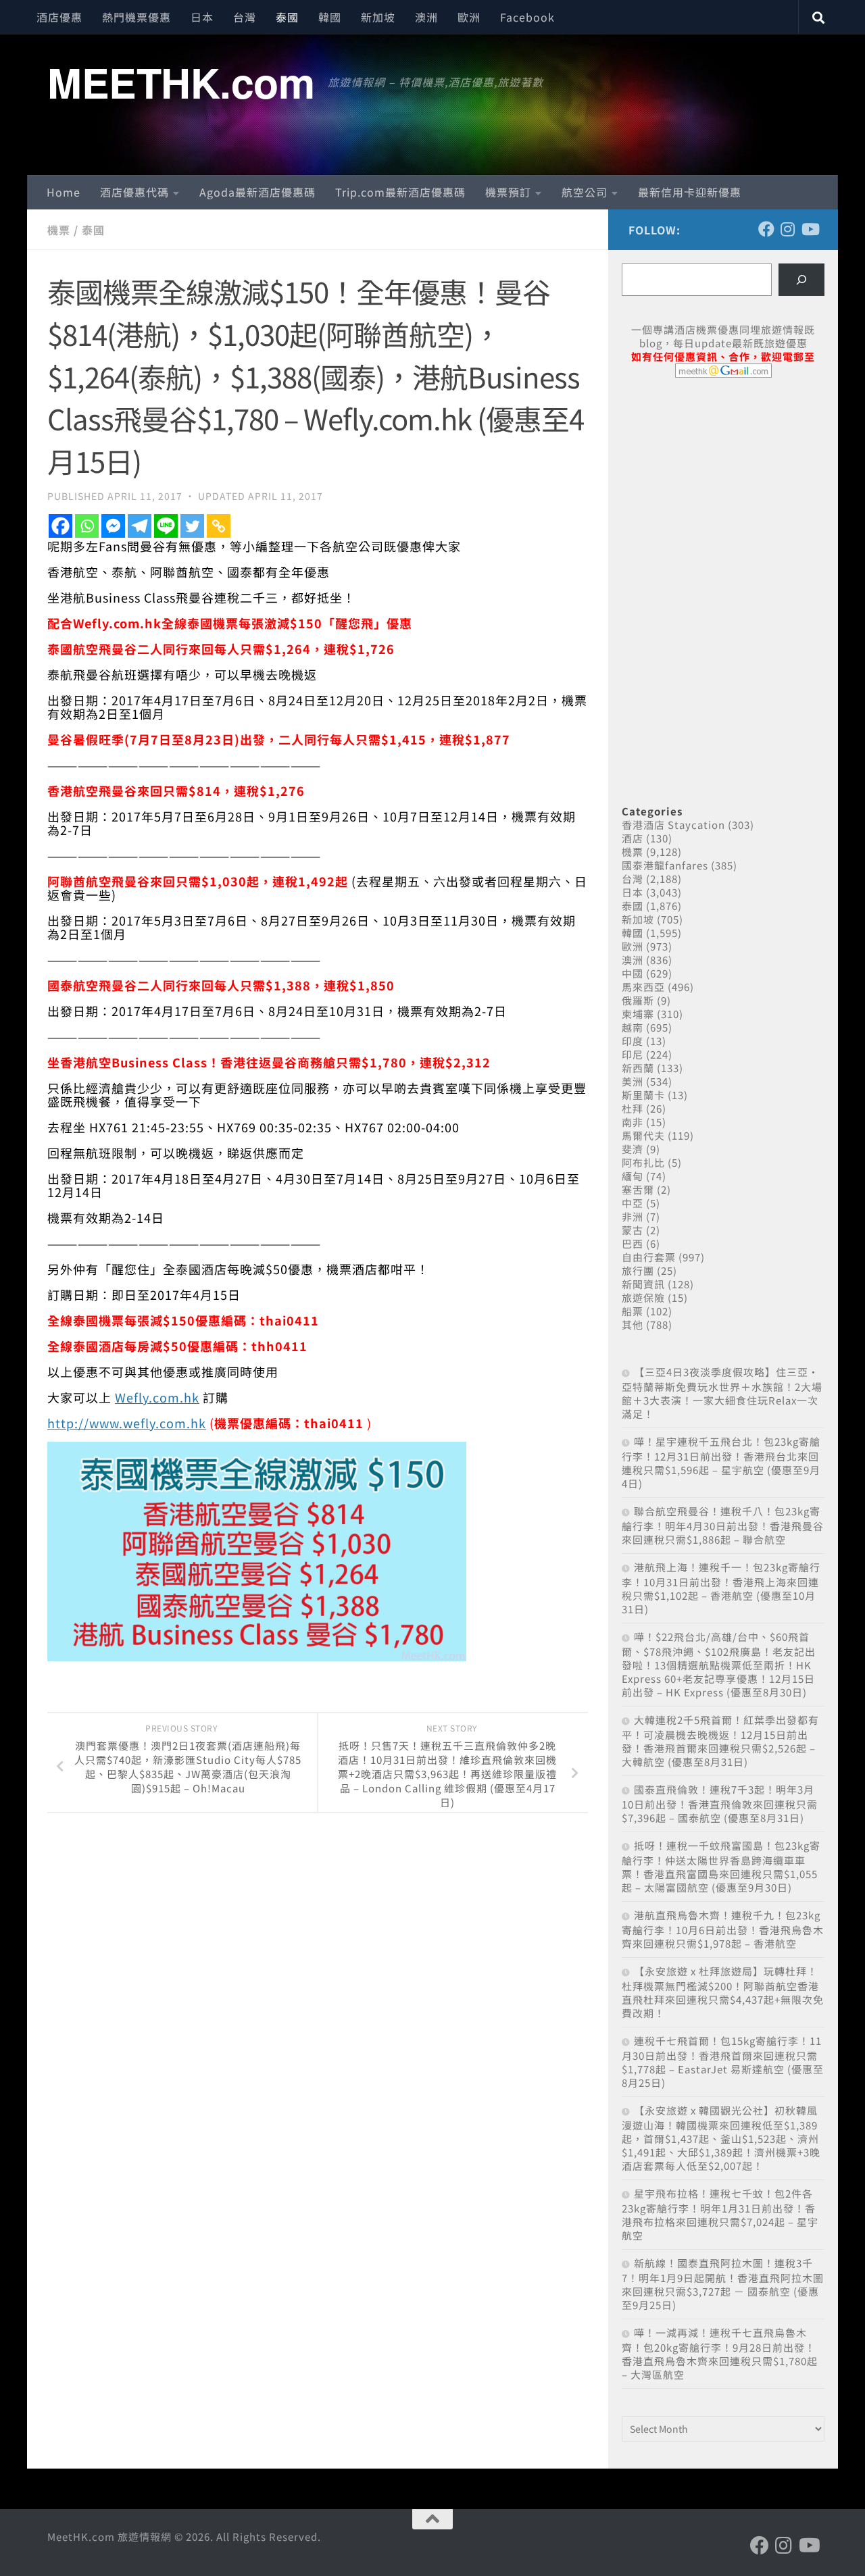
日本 (202, 17)
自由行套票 (649, 1257)
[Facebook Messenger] (113, 526)
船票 (633, 1311)
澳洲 (426, 17)
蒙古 (633, 1230)
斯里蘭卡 (643, 1095)
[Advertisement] (723, 492)
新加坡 (378, 17)
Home (64, 192)
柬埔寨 (638, 1014)
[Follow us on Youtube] (810, 229)
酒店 (633, 838)
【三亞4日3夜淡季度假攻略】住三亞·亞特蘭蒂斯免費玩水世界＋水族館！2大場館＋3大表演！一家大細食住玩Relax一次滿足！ (722, 1393)
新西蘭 (638, 1068)
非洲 (633, 1216)
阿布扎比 (643, 1162)
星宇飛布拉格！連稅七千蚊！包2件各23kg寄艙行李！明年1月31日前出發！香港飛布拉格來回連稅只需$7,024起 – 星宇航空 (720, 2214)
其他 (633, 1324)
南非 (633, 1122)
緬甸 (633, 1176)
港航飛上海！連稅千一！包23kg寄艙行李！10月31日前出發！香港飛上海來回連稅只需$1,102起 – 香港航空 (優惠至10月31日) (721, 1588)
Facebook (527, 17)
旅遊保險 (643, 1297)
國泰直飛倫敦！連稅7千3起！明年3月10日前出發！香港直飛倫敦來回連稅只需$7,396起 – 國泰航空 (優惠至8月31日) (720, 1803)
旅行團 (638, 1270)
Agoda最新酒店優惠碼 (257, 192)
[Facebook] (60, 526)
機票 (59, 230)
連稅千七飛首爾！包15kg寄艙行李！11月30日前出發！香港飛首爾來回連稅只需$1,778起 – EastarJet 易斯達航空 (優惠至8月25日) (723, 2062)
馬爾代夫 (643, 1135)
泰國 (287, 17)
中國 (633, 973)
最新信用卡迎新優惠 (690, 192)
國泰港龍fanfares (665, 865)
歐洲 (469, 17)
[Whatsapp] (87, 526)
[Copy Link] (219, 526)
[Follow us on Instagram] (788, 229)
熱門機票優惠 (137, 17)
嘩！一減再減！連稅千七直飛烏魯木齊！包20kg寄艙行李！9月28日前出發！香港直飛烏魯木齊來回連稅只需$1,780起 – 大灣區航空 (720, 2353)
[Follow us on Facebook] (766, 229)
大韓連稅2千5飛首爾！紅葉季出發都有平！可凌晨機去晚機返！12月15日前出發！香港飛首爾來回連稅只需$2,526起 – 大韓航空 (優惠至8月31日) (720, 1741)
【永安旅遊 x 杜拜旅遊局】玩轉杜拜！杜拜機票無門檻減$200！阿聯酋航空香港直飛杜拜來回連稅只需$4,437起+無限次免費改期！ (723, 1992)
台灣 (245, 17)
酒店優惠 (59, 17)
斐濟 (633, 1149)
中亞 (633, 1203)
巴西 (633, 1243)
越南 (633, 1027)
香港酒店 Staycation (673, 825)
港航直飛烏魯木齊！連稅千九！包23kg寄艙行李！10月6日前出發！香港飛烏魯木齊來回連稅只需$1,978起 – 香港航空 (723, 1929)
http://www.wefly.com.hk (127, 1423)
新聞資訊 (643, 1284)
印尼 (633, 1054)
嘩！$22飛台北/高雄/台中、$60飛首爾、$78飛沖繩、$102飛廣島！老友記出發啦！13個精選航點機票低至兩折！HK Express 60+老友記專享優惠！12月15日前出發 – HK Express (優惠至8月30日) (719, 1664)
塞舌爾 (638, 1189)
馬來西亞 (643, 987)
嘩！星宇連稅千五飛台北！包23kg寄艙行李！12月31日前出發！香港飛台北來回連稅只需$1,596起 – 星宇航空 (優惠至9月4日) (721, 1462)
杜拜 (633, 1108)
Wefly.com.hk (157, 1397)
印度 (633, 1041)
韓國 (330, 17)
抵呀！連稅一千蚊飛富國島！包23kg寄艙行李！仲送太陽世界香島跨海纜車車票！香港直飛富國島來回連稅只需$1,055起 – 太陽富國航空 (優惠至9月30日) (721, 1866)
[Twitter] (192, 526)
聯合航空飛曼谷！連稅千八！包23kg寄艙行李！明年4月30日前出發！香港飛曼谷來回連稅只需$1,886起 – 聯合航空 (723, 1525)
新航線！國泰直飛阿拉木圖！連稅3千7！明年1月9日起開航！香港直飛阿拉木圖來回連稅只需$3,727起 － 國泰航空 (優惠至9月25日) (723, 2284)
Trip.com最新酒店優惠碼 (400, 192)
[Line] (166, 526)
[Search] (801, 280)
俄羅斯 (638, 1000)
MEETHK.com (181, 82)
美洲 (633, 1081)
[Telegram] (140, 526)
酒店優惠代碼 (134, 192)
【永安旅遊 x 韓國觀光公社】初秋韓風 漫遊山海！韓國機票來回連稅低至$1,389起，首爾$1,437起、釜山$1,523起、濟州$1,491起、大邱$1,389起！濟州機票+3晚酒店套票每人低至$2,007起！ (721, 2138)
